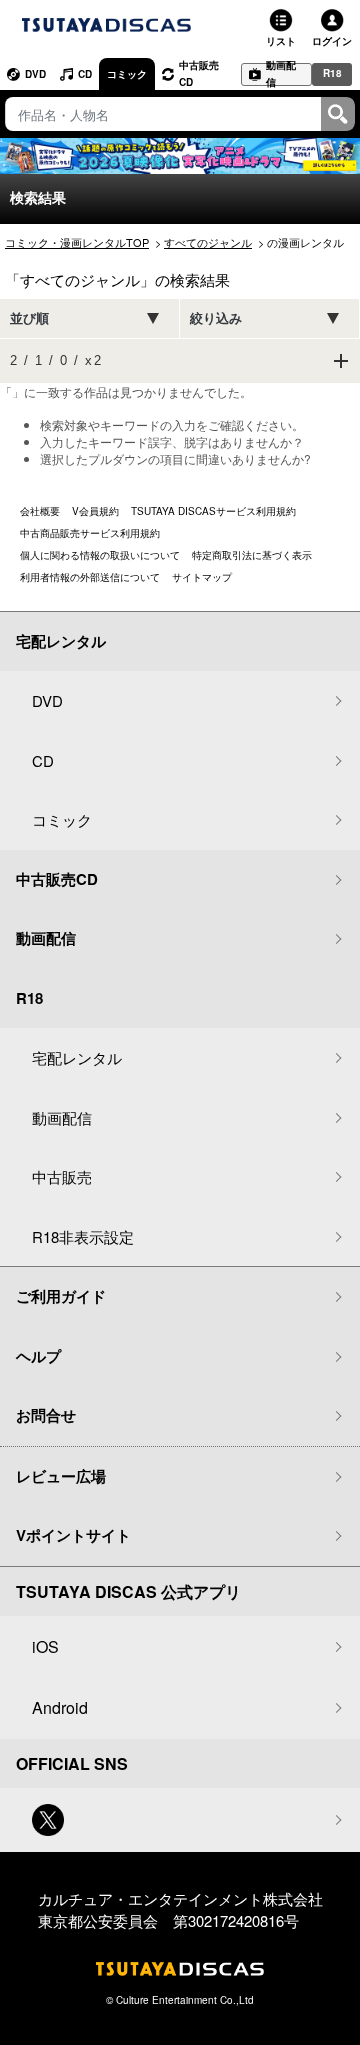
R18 (332, 73)
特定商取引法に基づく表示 (252, 555)
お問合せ (46, 1415)
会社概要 (40, 511)
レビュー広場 (61, 1476)
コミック (127, 74)
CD (85, 74)
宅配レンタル (77, 1057)
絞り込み (216, 318)
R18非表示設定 (83, 1236)
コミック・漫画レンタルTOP (77, 242)
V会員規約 (95, 511)
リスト (281, 41)
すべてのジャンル (208, 242)
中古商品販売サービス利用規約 (90, 533)
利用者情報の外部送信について (90, 577)
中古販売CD (199, 73)
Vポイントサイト (73, 1535)
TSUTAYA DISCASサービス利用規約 (213, 511)
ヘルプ (38, 1356)
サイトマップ (202, 577)
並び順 (29, 318)
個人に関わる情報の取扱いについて (100, 555)
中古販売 (62, 1176)
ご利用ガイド (61, 1296)
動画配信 (281, 74)
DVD (35, 74)
